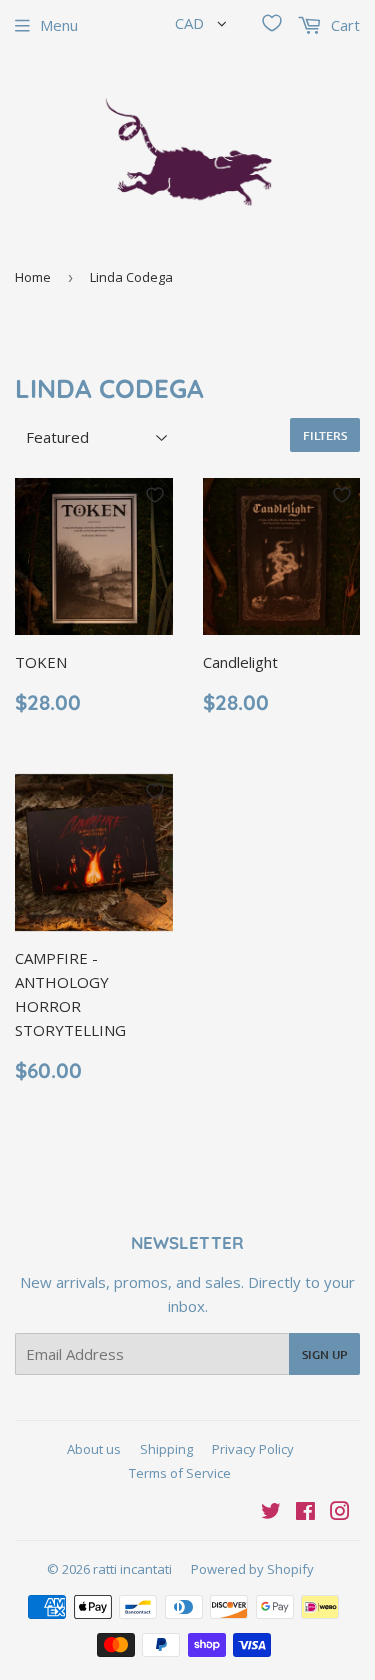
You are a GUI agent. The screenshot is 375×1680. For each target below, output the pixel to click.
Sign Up (324, 1354)
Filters (325, 435)
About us (94, 1449)
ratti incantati (132, 1569)
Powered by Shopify (252, 1569)
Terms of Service (180, 1473)
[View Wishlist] (272, 23)
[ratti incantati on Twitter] (271, 1513)
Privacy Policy (253, 1449)
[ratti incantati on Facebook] (305, 1513)
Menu (59, 25)
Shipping (166, 1449)
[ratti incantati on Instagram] (340, 1513)
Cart (343, 25)
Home (33, 277)
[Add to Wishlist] (155, 495)
